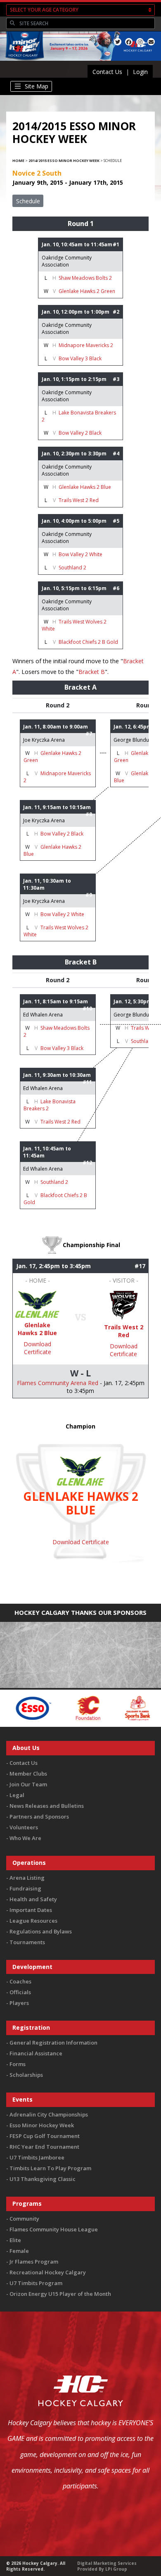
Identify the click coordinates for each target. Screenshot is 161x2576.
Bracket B (92, 672)
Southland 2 (72, 568)
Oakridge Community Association (67, 261)
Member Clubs (28, 1774)
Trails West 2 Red (79, 500)
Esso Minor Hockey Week (42, 2125)
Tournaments (27, 1942)
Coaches (20, 1981)
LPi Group (116, 2569)
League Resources (33, 1921)
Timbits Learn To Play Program (50, 2168)
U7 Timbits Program (36, 2283)
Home (18, 161)
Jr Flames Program (34, 2262)
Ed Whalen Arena (43, 1015)
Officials (20, 1992)
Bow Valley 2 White (80, 554)
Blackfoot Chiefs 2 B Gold (88, 642)
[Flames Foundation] (58, 1708)
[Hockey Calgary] (23, 61)
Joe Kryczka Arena (44, 740)
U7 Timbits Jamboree (37, 2157)
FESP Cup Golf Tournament (45, 2136)
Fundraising (25, 1888)
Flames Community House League (54, 2229)
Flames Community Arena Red (58, 1383)
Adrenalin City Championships (49, 2114)
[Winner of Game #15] (37, 1303)
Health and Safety (33, 1899)
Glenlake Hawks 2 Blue (85, 487)
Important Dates (31, 1910)
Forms (18, 2064)
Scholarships (26, 2075)
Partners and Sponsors (39, 1817)
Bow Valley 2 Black (80, 433)
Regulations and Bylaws (41, 1931)
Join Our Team (28, 1784)
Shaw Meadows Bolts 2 (85, 278)
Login (140, 72)
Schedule (28, 201)
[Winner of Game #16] (124, 1305)
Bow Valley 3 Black (80, 358)
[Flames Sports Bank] (108, 1708)
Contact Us (107, 72)
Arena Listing (27, 1878)
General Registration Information (53, 2043)
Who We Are (25, 1838)
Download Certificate (37, 1348)
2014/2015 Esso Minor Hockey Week (64, 161)
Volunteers (24, 1827)
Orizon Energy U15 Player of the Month (60, 2294)
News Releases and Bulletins (47, 1806)
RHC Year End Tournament (44, 2147)
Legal (17, 1795)
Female (19, 2251)
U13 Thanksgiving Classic (43, 2179)
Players (19, 2003)
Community (24, 2219)
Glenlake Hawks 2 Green (87, 291)
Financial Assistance (36, 2053)
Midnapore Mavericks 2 (86, 345)
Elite (15, 2240)
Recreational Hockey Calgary (48, 2272)
